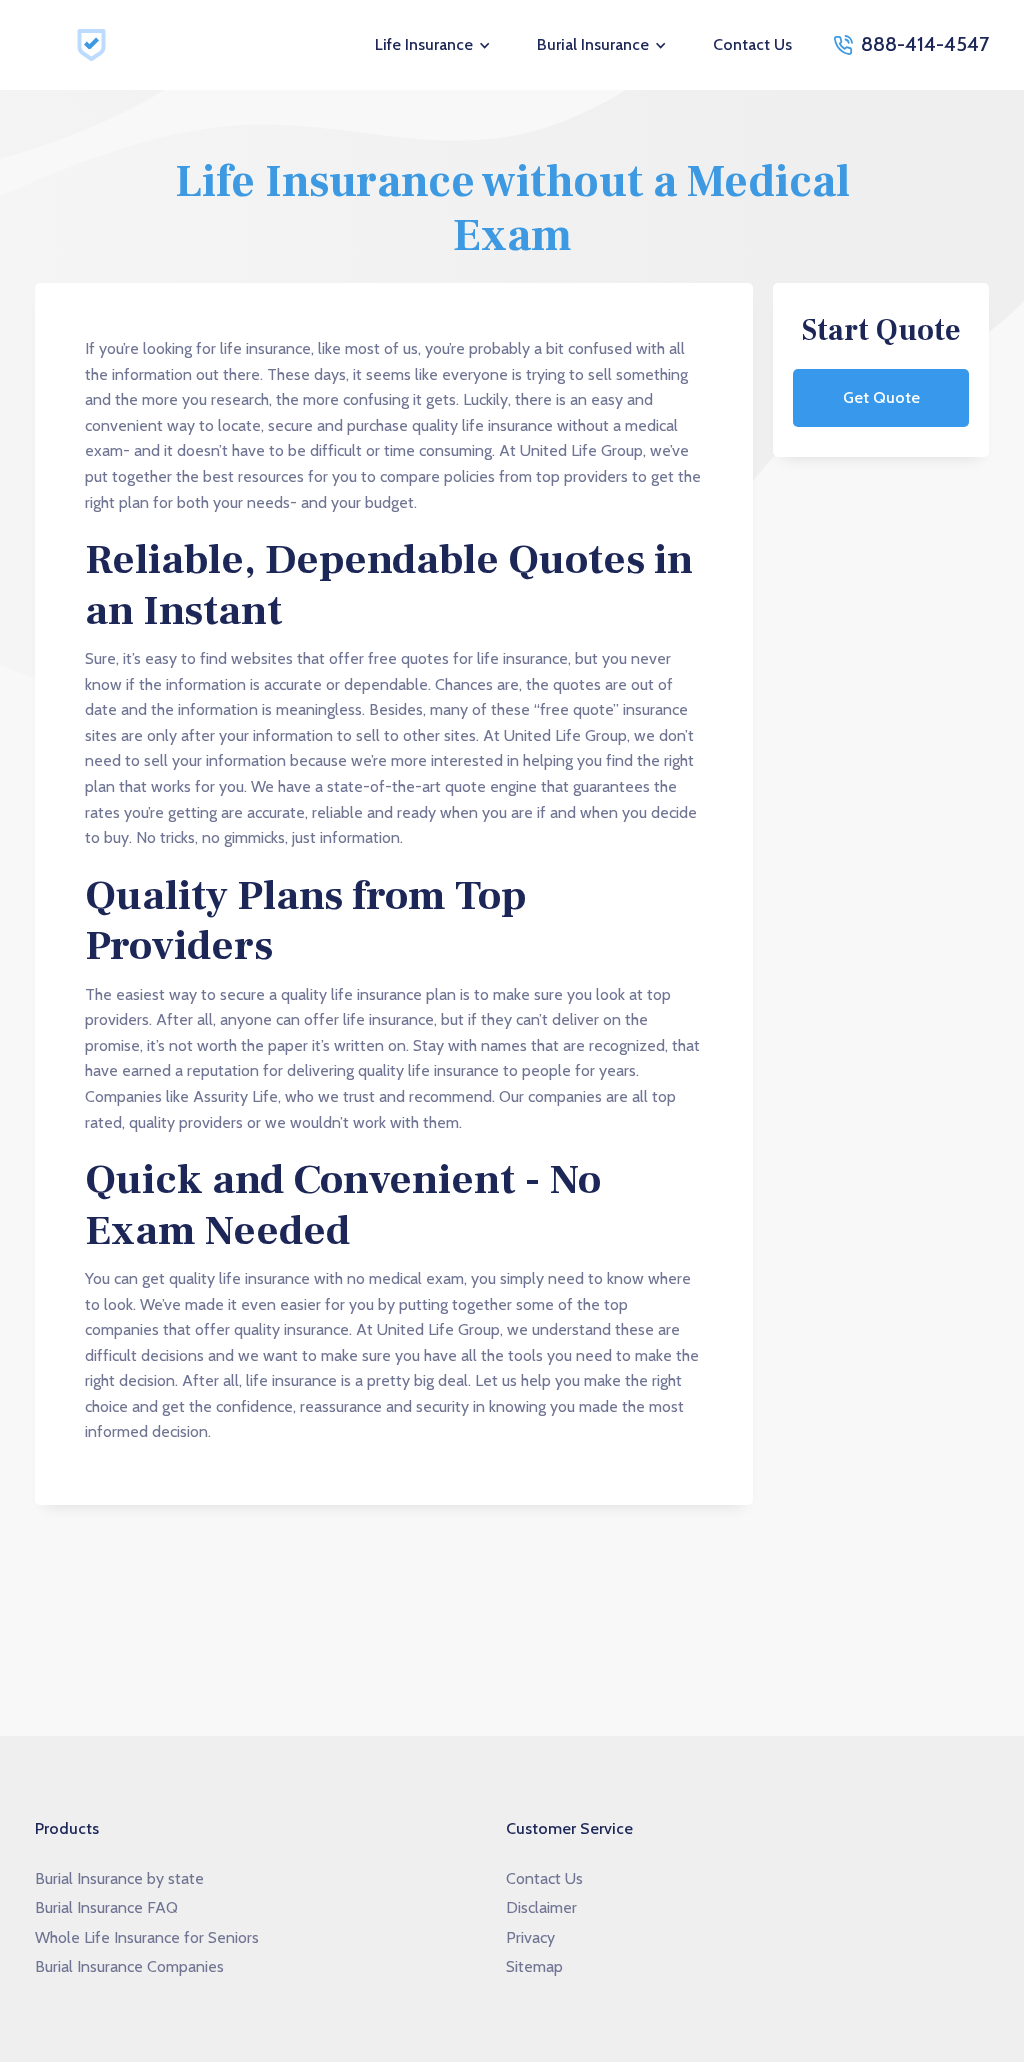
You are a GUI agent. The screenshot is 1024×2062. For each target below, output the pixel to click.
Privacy (530, 1937)
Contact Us (752, 44)
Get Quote (881, 397)
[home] (95, 45)
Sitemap (534, 1966)
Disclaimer (541, 1907)
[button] (434, 45)
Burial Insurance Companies (129, 1966)
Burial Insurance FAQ (106, 1907)
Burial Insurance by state (119, 1878)
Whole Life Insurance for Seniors (147, 1937)
